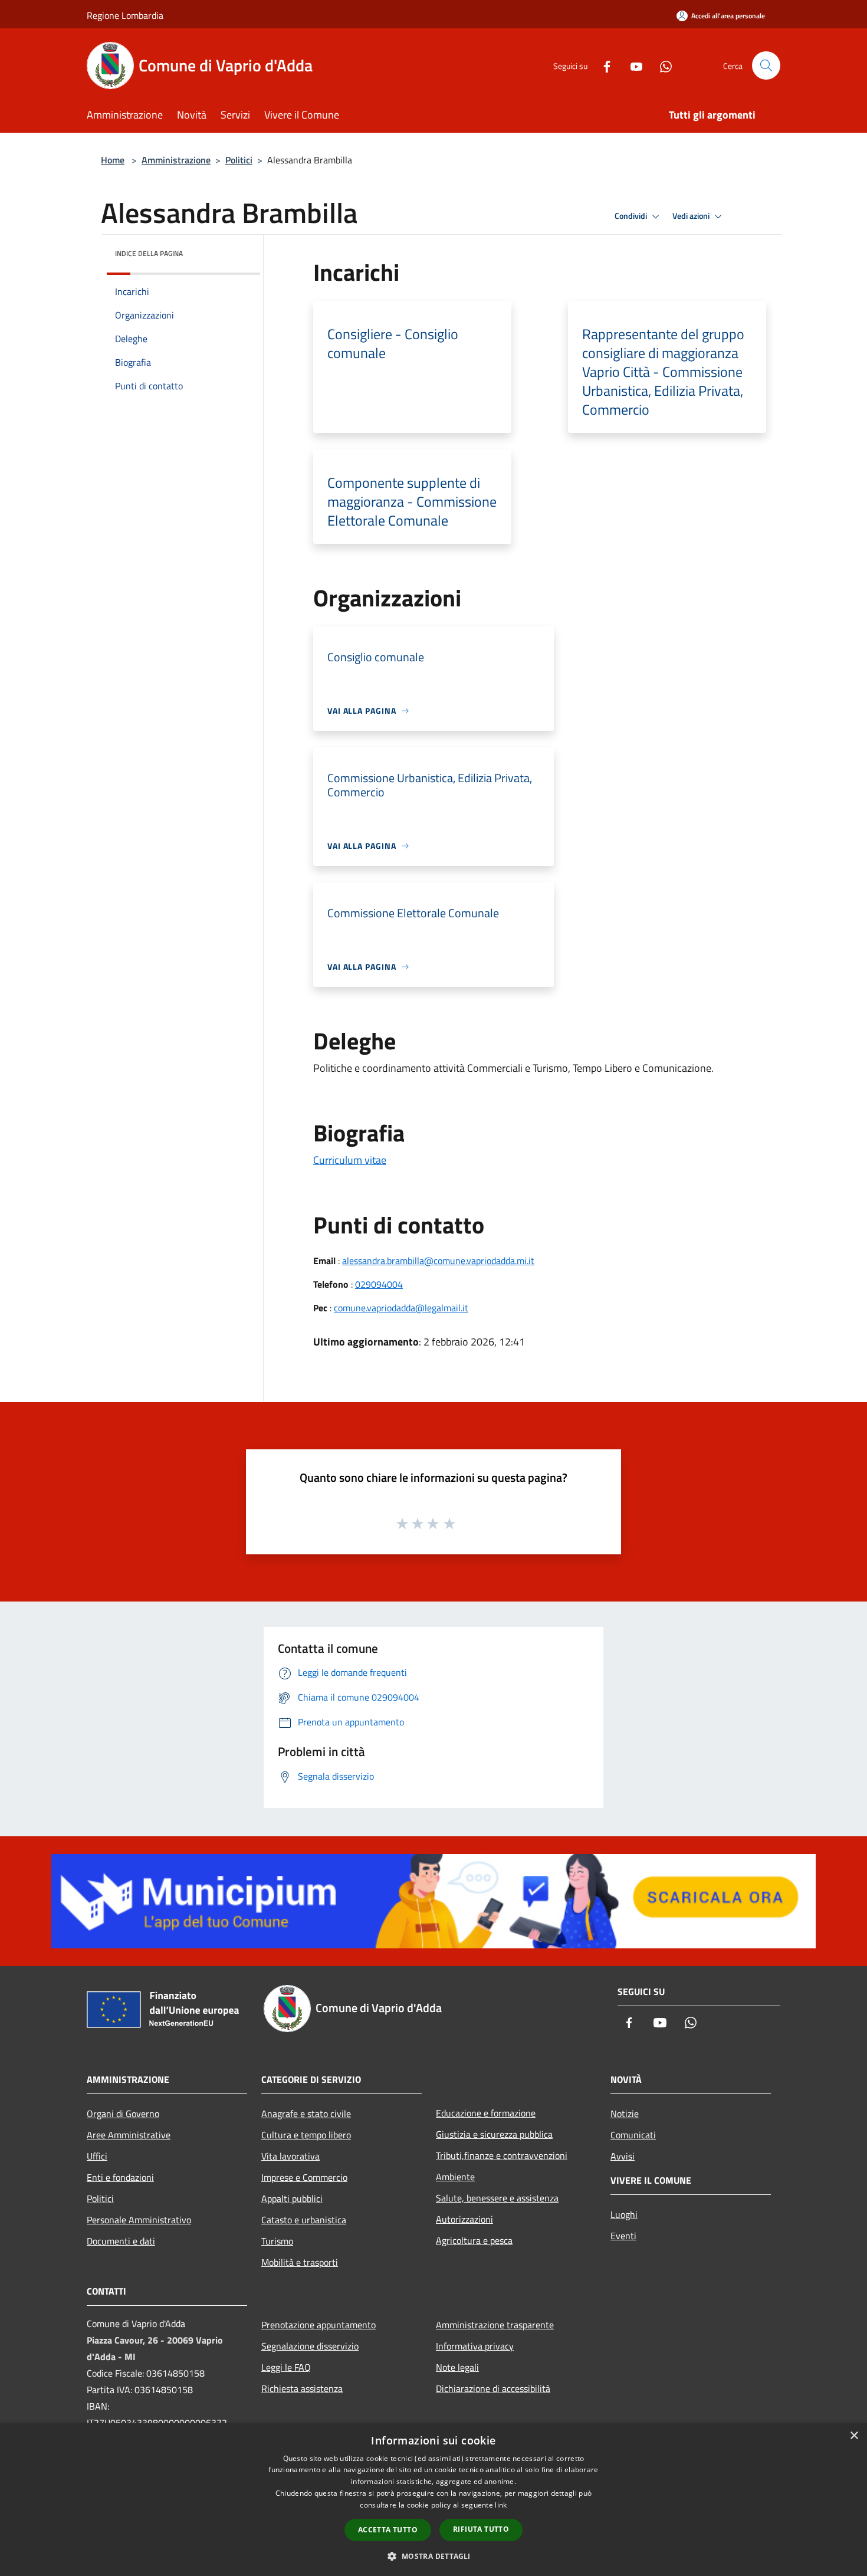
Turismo (277, 2241)
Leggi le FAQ (286, 2367)
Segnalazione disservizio (310, 2346)
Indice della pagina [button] (149, 253)
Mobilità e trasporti (300, 2262)
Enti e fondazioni (120, 2177)
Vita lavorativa (290, 2156)
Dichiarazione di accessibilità (493, 2388)
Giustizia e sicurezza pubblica (494, 2134)
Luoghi (624, 2214)
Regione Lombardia (125, 15)
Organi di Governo (123, 2114)
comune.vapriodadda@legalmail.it (401, 1308)
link (501, 2505)
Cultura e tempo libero (306, 2135)
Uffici (97, 2156)
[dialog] (433, 2500)
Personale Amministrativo (139, 2220)
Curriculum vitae (350, 1160)
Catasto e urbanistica (304, 2220)
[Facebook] (602, 65)
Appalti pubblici (292, 2198)
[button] (433, 2556)
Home (113, 160)
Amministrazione (176, 160)
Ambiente (455, 2177)
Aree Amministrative (129, 2135)
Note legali (457, 2367)
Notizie (625, 2114)
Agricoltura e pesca (474, 2240)
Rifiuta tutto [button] (481, 2529)
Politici (239, 160)
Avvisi (623, 2156)
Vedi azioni (692, 216)
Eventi (623, 2236)
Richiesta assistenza (302, 2388)
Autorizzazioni (464, 2219)
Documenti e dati (121, 2241)
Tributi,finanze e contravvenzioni (502, 2155)
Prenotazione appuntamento (318, 2325)
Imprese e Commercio (304, 2177)
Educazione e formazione (486, 2113)
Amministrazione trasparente (495, 2325)
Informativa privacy (475, 2346)
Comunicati (633, 2135)
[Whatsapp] (661, 65)
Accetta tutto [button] (388, 2530)
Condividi (632, 216)
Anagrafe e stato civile (306, 2114)
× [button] (854, 2436)
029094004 (379, 1284)
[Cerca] (766, 65)
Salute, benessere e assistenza (497, 2198)
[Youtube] (632, 65)
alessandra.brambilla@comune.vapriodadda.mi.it (438, 1261)
